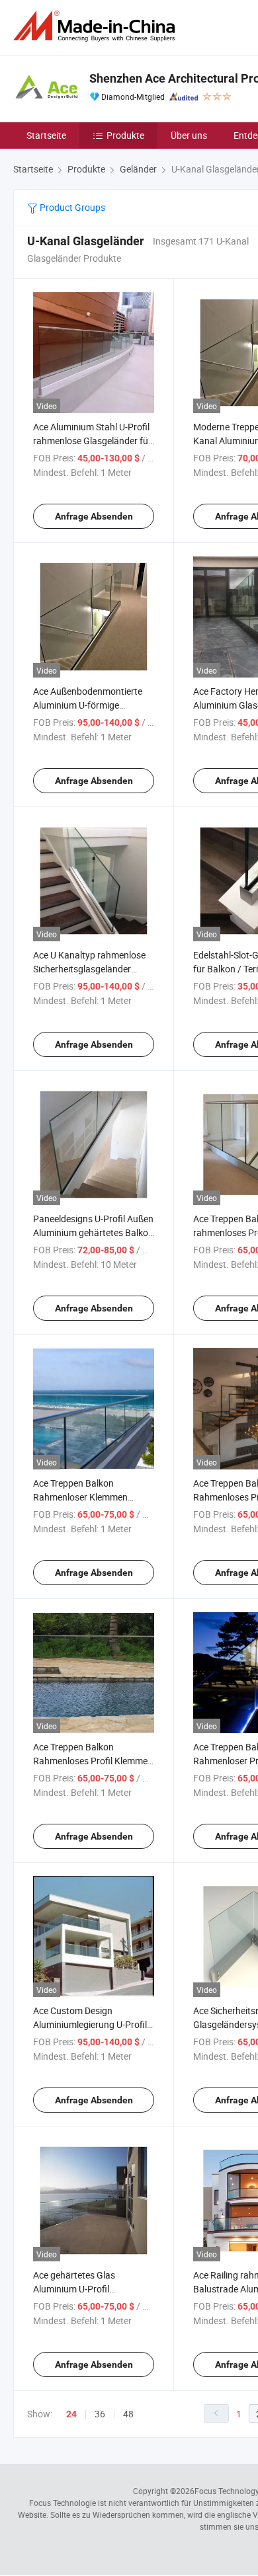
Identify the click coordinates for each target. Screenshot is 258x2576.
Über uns (189, 135)
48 (128, 2414)
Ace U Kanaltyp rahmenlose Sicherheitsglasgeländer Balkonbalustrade (89, 969)
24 (71, 2414)
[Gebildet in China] (97, 26)
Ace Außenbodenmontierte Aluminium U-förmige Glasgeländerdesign (88, 705)
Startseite (46, 135)
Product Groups (71, 207)
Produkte (125, 135)
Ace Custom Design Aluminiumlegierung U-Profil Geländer (90, 2024)
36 (100, 2414)
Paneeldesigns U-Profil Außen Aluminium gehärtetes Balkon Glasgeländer (93, 1232)
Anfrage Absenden (94, 516)
